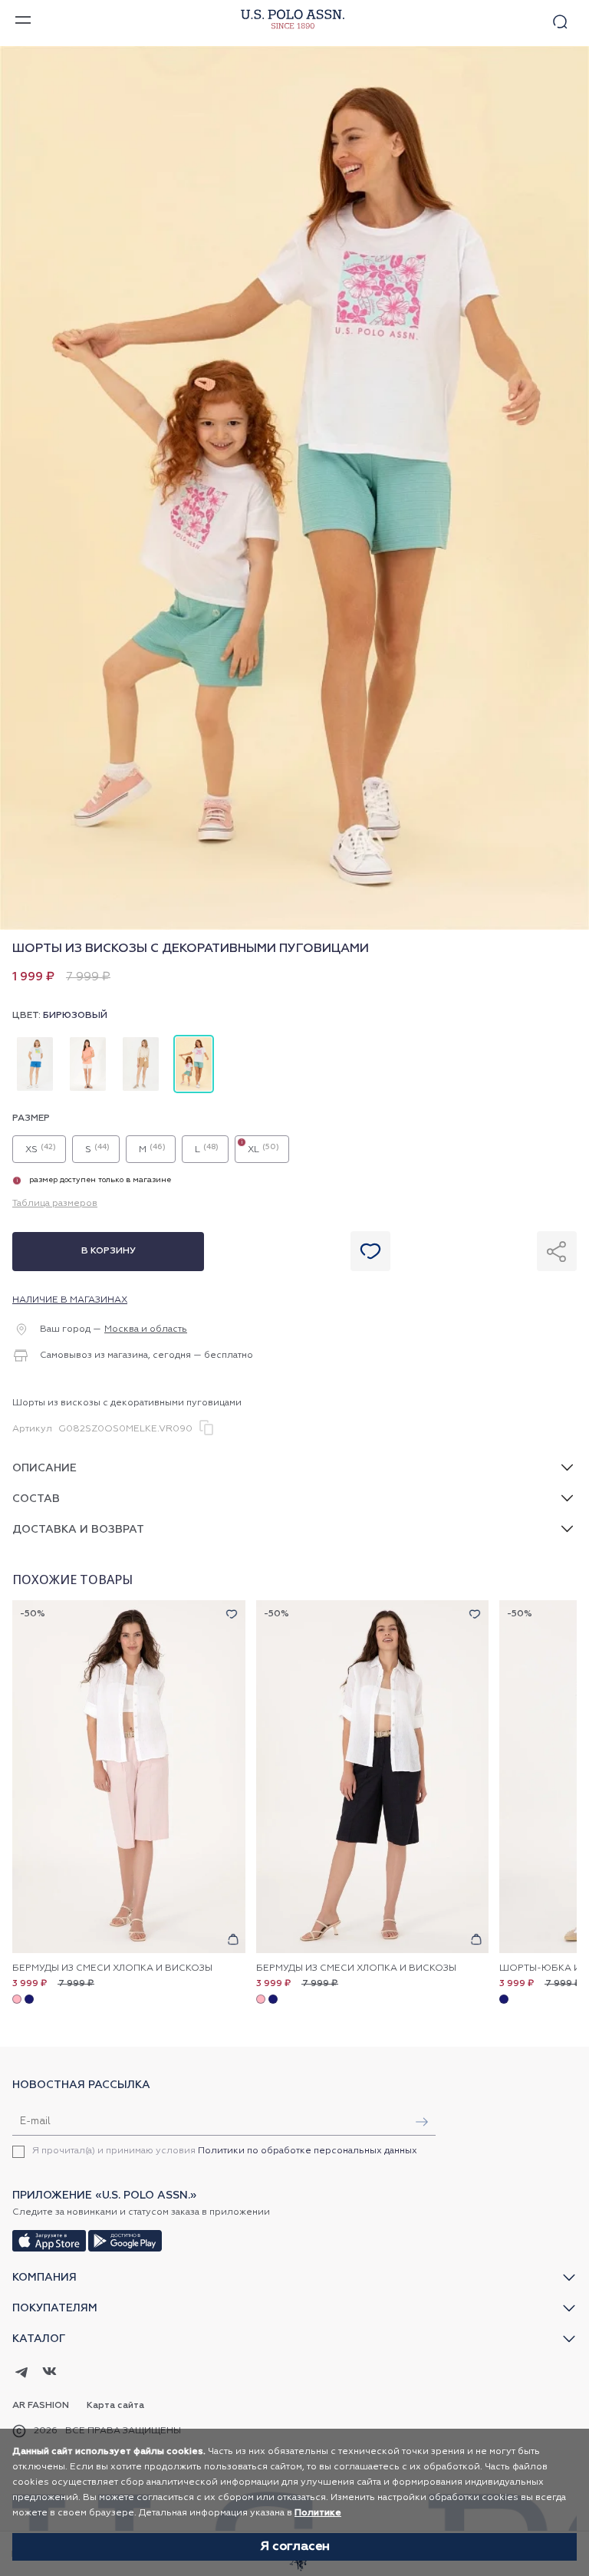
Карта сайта (115, 2406)
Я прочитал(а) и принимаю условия (225, 2151)
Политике (318, 2513)
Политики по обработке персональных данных (308, 2151)
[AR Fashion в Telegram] (22, 2373)
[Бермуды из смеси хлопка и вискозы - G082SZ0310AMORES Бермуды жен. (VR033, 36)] (373, 1777)
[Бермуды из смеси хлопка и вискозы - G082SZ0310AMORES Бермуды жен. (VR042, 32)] (129, 1777)
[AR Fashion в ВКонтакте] (49, 2373)
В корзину (109, 1251)
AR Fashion (41, 2406)
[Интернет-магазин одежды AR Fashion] (291, 20)
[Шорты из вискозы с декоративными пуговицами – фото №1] (294, 927)
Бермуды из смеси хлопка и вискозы (112, 1968)
